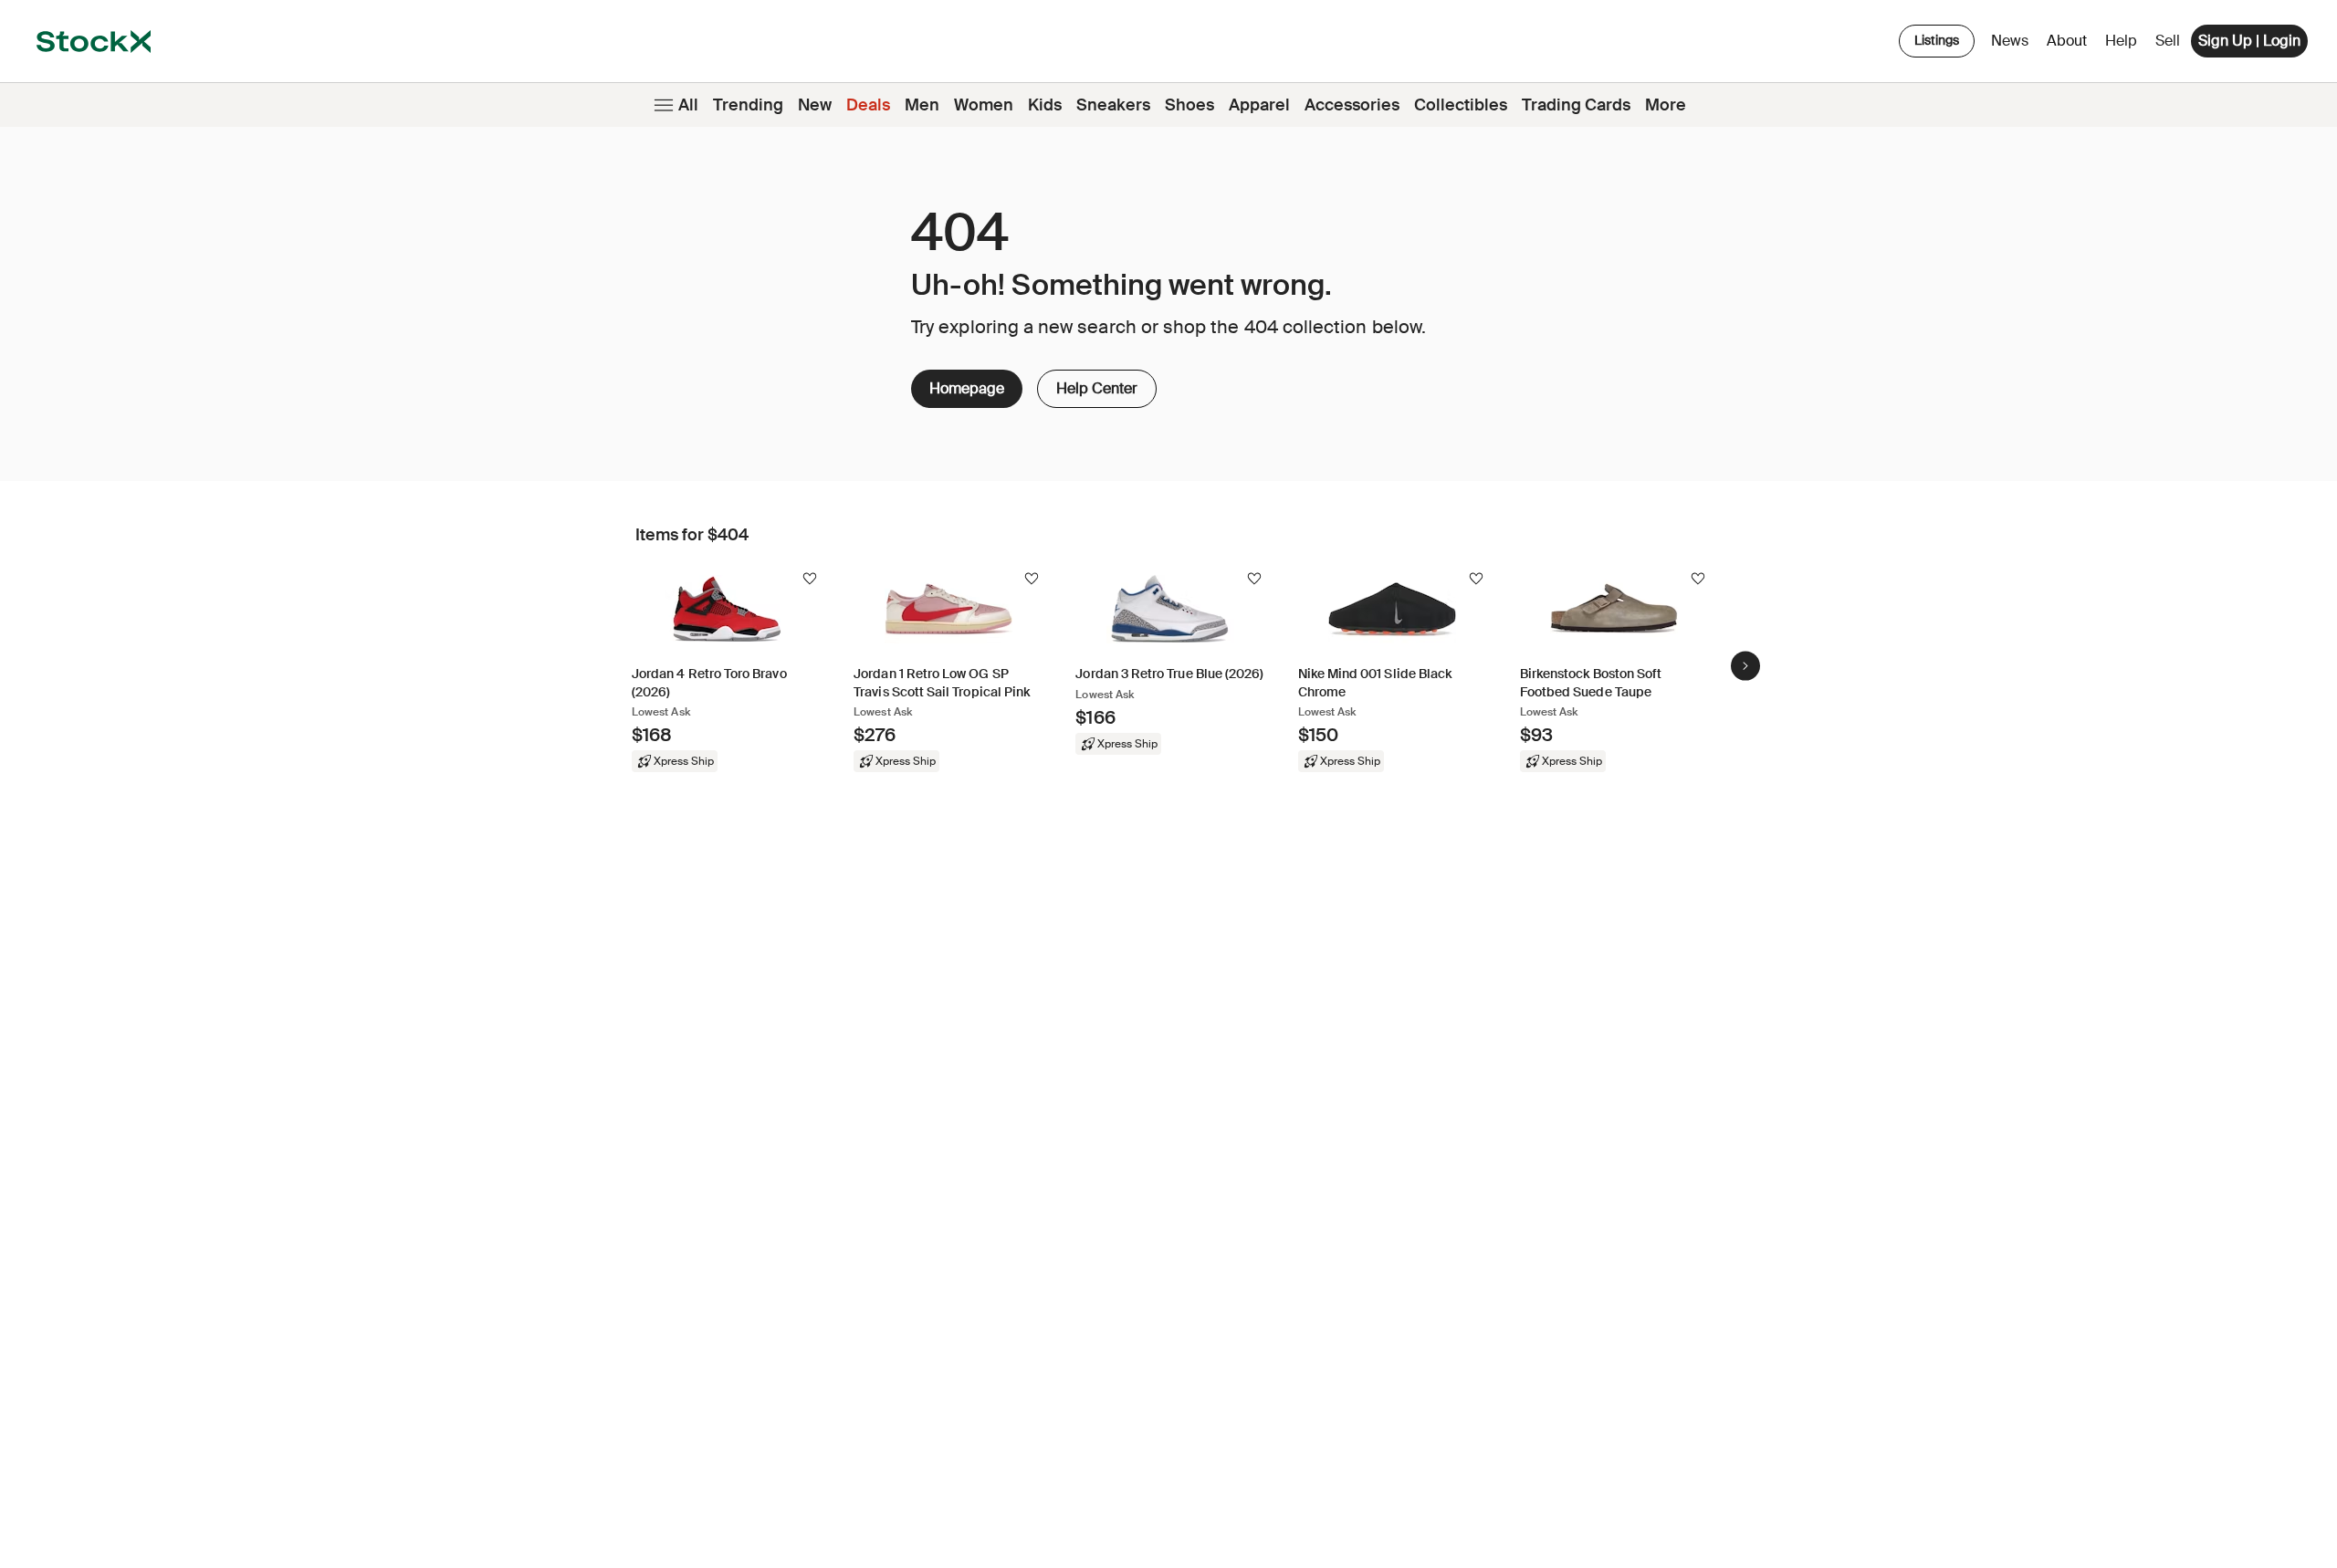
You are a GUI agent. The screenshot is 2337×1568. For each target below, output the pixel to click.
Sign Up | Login (2249, 41)
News (2010, 41)
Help (2121, 41)
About (2070, 45)
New (815, 105)
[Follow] (810, 579)
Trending (748, 105)
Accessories (1352, 105)
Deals (868, 105)
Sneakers (1113, 105)
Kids (1045, 105)
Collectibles (1461, 105)
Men (922, 105)
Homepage (967, 388)
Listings (1937, 40)
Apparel (1259, 105)
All (688, 105)
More (1666, 105)
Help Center (1095, 384)
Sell (2168, 41)
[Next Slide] (1745, 665)
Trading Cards (1576, 105)
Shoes (1189, 105)
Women (984, 105)
